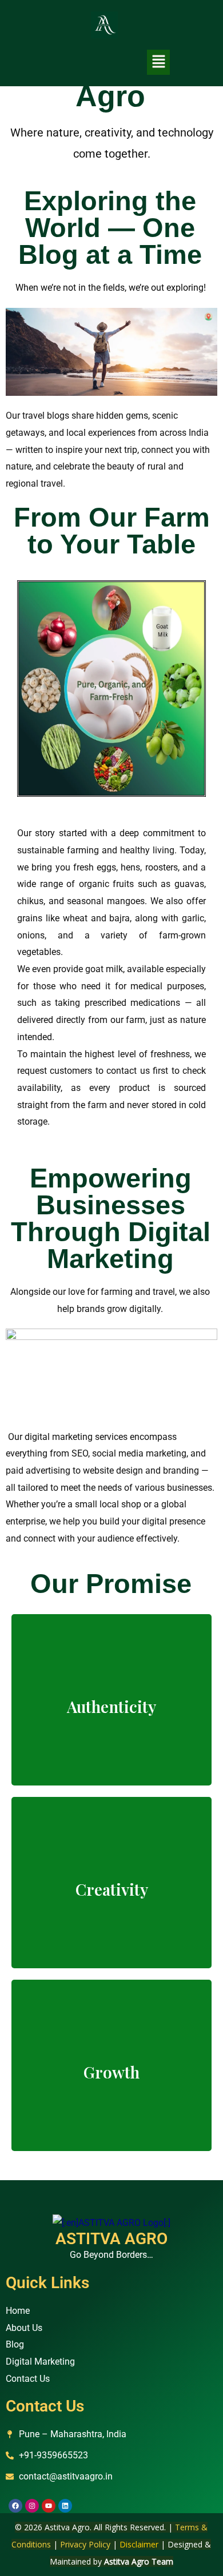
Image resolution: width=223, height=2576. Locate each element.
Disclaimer (139, 2544)
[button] (158, 62)
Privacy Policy (85, 2544)
